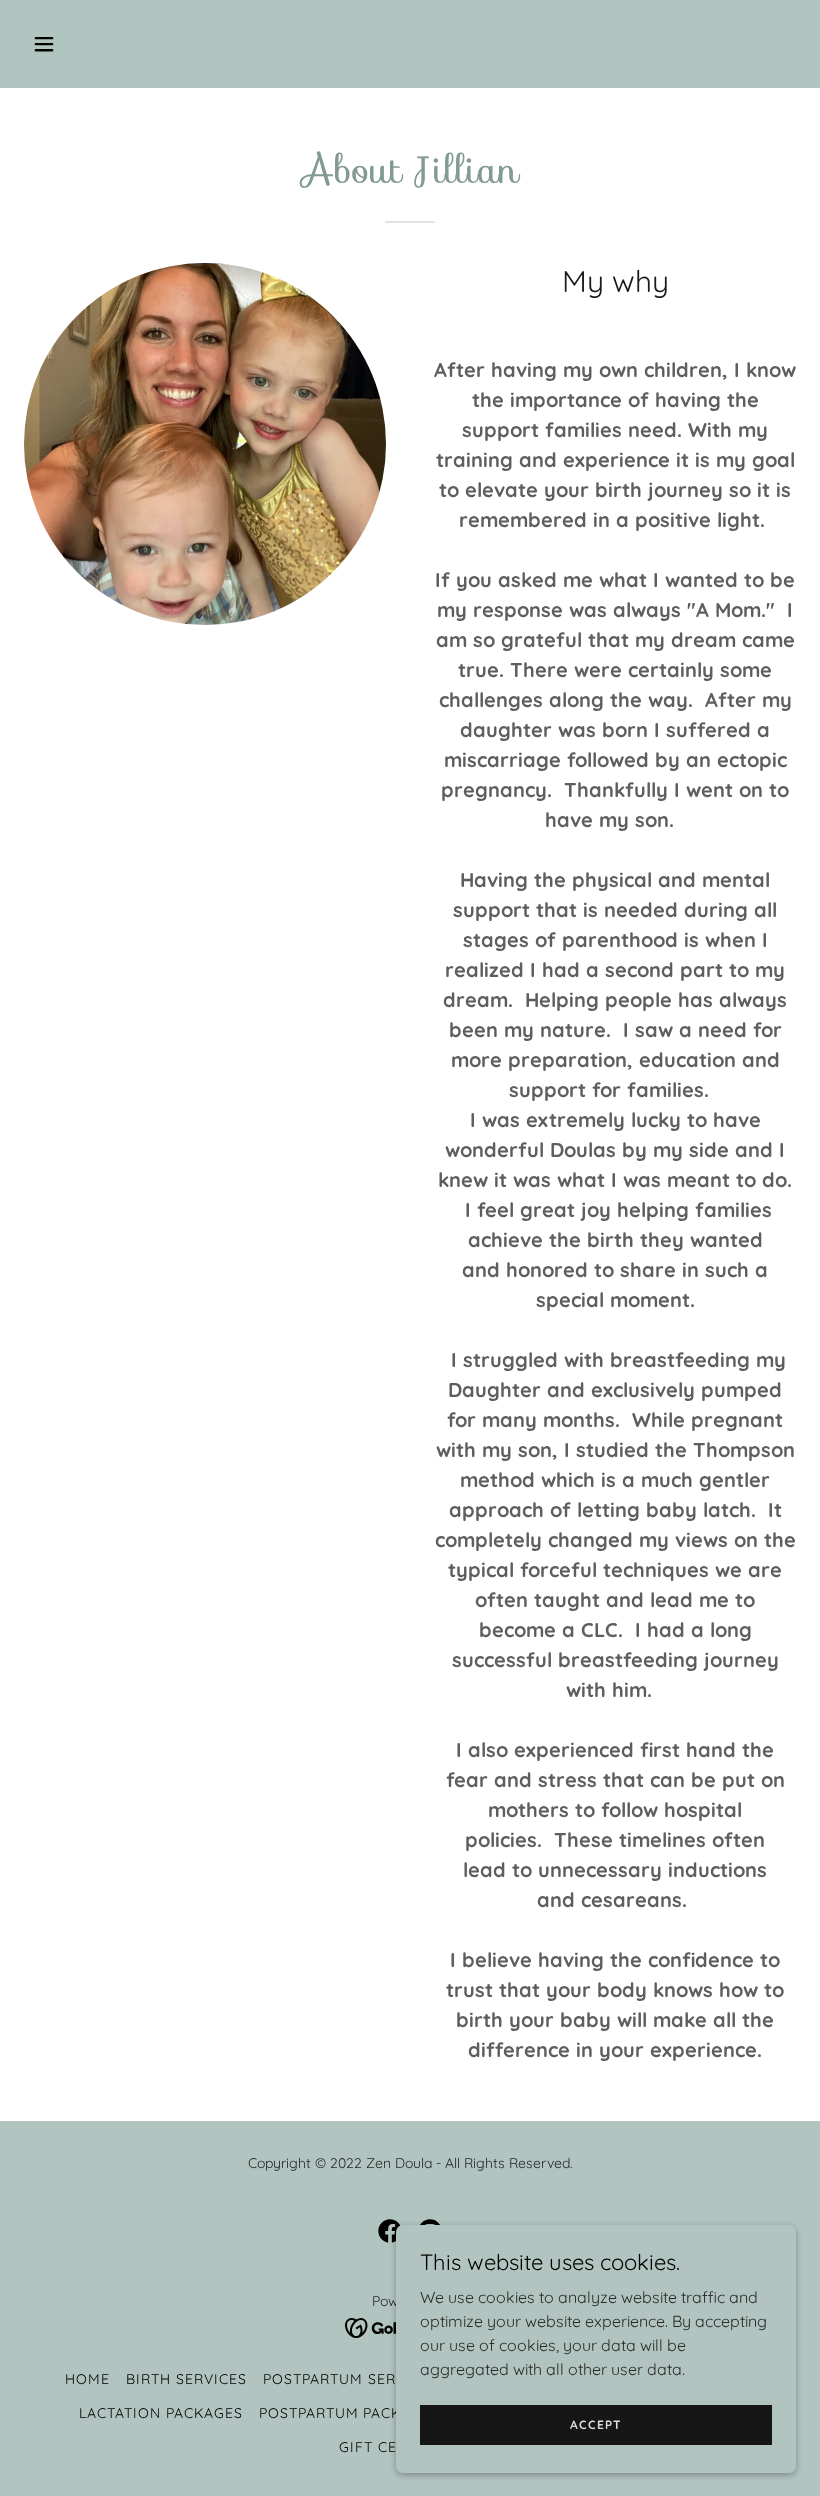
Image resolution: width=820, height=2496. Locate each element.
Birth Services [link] (186, 2379)
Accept (595, 2424)
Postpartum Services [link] (351, 2379)
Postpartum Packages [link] (350, 2413)
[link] (390, 2231)
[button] (112, 44)
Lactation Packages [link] (161, 2413)
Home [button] (87, 2379)
